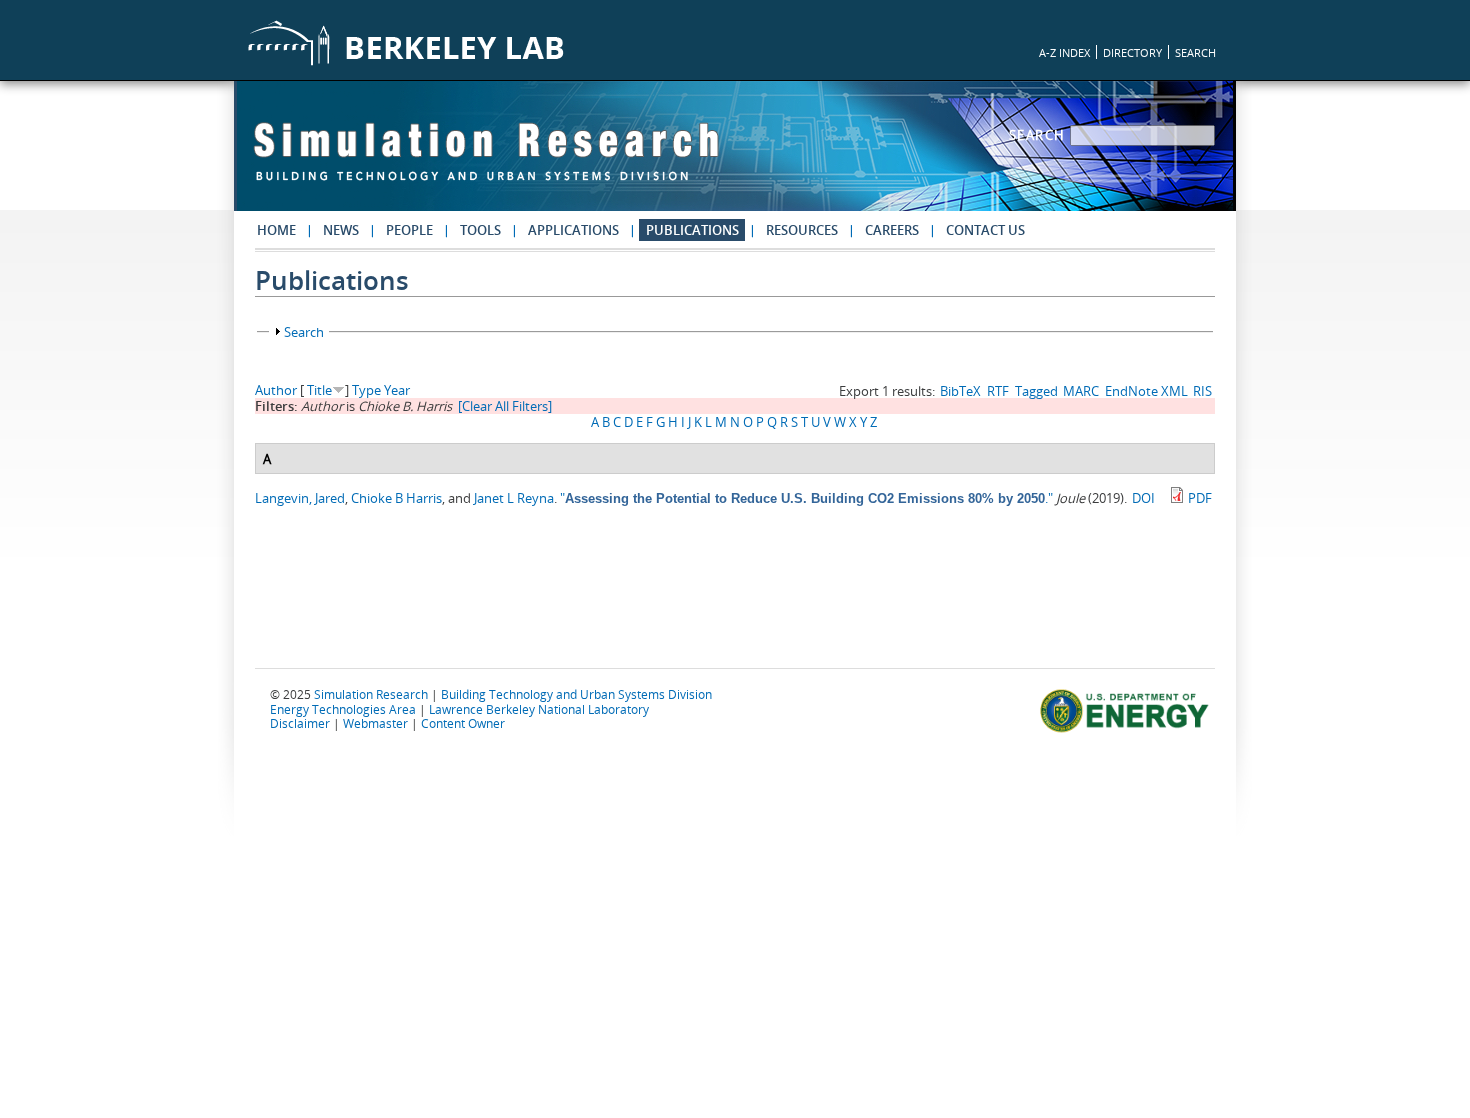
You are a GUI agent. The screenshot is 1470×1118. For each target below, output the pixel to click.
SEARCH (1195, 52)
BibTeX (960, 391)
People (409, 230)
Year (397, 390)
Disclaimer (300, 723)
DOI (1143, 498)
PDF (1200, 498)
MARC (1081, 391)
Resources (802, 230)
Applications (573, 230)
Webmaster (375, 723)
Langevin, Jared (300, 498)
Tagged (1036, 391)
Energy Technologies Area (343, 709)
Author (276, 390)
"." (806, 498)
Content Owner (463, 723)
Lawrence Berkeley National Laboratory (539, 709)
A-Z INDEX (1064, 52)
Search (1040, 135)
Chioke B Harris (396, 498)
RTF (998, 391)
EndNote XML (1146, 391)
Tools (480, 230)
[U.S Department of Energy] (1127, 730)
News (341, 230)
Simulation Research (371, 694)
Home (276, 230)
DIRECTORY (1132, 52)
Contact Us (985, 230)
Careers (892, 230)
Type (366, 390)
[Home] (486, 161)
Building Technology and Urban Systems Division (576, 694)
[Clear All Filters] (505, 406)
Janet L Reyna (514, 498)
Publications (692, 230)
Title (319, 390)
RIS (1202, 391)
